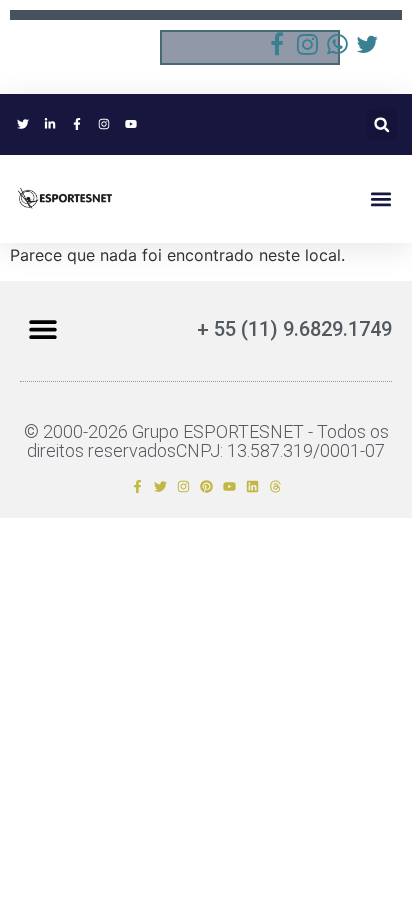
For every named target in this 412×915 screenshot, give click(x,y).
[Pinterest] (206, 486)
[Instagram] (183, 486)
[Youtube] (229, 486)
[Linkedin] (252, 486)
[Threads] (275, 486)
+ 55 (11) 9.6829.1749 (294, 329)
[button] (381, 124)
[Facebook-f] (137, 486)
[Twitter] (160, 486)
